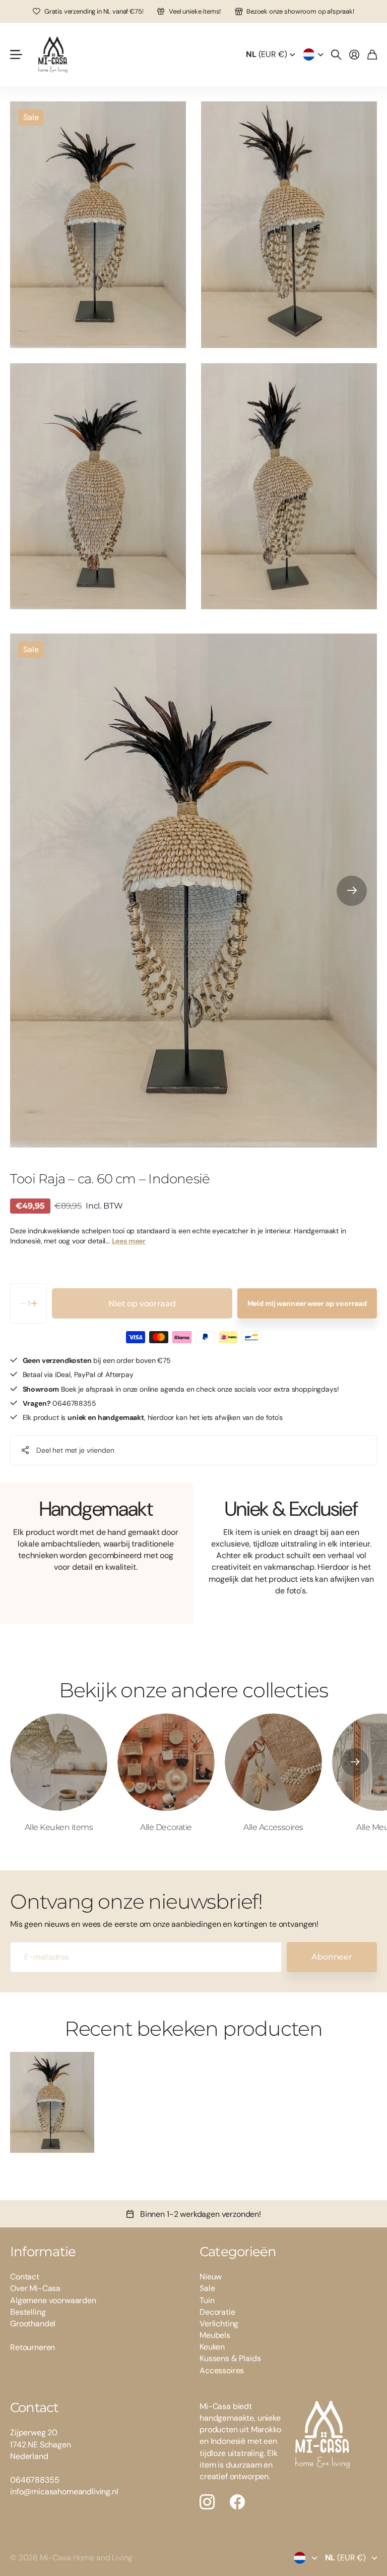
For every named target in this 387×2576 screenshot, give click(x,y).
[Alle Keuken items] (59, 1762)
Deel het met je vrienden (75, 1450)
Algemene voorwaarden (53, 2300)
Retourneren (33, 2347)
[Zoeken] (336, 54)
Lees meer (129, 1241)
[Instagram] (207, 2502)
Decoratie (217, 2312)
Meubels (215, 2335)
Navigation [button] (16, 54)
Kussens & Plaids (230, 2358)
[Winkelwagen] (372, 54)
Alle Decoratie (166, 1827)
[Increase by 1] (35, 1303)
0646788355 (35, 2480)
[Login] (354, 54)
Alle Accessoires (273, 1827)
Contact (25, 2277)
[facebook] (237, 2502)
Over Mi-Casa (35, 2288)
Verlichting (219, 2324)
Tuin (207, 2300)
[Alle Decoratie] (166, 1762)
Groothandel (33, 2324)
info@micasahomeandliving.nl (64, 2492)
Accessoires (222, 2370)
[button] (352, 891)
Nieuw (211, 2277)
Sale (207, 2288)
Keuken (212, 2347)
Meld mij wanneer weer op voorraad (307, 1303)
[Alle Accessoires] (273, 1762)
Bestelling (28, 2312)
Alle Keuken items (59, 1827)
